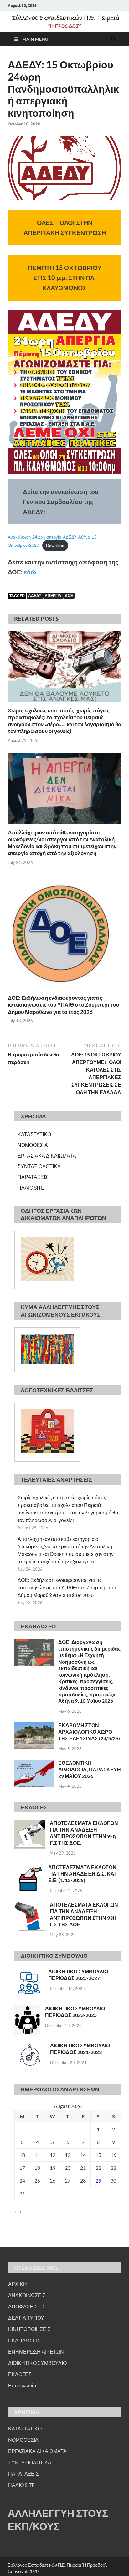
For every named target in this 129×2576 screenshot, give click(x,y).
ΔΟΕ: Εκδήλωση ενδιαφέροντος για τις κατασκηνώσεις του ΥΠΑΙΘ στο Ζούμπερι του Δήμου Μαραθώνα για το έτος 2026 (63, 1005)
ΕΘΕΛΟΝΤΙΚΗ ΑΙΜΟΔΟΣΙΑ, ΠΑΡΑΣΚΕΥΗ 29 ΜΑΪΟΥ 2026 (90, 1769)
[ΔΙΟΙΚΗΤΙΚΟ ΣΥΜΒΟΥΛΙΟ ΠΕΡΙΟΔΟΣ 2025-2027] (29, 1972)
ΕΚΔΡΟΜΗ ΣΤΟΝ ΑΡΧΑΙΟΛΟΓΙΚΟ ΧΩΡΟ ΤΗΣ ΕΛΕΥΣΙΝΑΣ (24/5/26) (89, 1732)
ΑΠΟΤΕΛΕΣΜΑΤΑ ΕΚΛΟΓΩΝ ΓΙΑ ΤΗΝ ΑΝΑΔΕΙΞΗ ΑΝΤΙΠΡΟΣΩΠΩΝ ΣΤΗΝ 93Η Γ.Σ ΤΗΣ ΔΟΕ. (84, 1914)
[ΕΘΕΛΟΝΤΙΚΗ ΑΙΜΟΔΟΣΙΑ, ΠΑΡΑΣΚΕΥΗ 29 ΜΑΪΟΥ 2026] (34, 1763)
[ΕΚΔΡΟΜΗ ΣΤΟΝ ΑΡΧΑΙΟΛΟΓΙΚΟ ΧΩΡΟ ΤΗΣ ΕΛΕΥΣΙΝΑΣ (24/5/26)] (34, 1726)
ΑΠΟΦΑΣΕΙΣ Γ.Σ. (27, 2306)
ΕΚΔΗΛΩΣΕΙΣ (24, 2340)
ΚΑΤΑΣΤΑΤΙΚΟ (34, 1134)
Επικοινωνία (22, 2385)
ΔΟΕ (69, 596)
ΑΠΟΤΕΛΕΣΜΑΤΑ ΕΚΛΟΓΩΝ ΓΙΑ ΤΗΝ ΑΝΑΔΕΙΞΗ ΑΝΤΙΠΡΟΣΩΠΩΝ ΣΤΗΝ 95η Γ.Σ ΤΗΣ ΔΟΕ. (84, 1833)
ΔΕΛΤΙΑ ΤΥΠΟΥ (26, 2318)
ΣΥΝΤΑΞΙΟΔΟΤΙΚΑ (39, 1166)
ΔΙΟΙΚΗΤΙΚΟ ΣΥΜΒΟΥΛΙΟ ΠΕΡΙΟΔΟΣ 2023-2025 (75, 2012)
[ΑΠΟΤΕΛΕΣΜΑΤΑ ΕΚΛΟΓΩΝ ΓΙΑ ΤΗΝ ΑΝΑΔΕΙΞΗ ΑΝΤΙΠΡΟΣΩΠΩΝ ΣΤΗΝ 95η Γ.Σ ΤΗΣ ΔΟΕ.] (30, 1824)
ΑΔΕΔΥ (35, 596)
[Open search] (113, 39)
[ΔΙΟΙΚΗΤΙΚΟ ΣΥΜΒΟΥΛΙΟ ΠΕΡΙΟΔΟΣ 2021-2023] (30, 2046)
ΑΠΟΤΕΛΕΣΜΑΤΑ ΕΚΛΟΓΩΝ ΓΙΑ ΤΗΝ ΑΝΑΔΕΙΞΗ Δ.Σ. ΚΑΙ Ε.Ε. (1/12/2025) (82, 1874)
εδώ (30, 572)
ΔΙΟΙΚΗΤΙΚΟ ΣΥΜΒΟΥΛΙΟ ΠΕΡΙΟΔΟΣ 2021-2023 (80, 2049)
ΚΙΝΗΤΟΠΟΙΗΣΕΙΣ (29, 2329)
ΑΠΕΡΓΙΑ (53, 596)
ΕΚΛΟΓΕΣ (20, 2374)
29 (98, 2181)
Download (55, 546)
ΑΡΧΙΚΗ (18, 2284)
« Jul (19, 2211)
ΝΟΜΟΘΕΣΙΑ (33, 1145)
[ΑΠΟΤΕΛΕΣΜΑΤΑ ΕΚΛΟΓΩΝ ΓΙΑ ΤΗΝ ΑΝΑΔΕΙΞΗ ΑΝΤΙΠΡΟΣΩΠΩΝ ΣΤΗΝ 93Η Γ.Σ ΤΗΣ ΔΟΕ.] (30, 1905)
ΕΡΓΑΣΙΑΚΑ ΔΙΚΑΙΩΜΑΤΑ (47, 1155)
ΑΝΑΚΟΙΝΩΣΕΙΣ (27, 2295)
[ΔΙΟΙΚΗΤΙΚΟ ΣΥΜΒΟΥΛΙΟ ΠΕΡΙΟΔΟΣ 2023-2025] (27, 2009)
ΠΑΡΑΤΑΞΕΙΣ (33, 1177)
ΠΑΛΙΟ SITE (31, 1187)
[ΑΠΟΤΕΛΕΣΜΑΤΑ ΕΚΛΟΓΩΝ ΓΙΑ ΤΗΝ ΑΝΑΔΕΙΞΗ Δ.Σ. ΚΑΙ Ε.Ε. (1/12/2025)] (29, 1868)
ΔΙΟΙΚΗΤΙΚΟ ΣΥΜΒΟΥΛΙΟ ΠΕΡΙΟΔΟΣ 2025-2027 (78, 1975)
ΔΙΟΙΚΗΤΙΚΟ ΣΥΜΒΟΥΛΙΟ (37, 2363)
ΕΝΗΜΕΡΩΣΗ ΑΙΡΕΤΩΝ (36, 2352)
